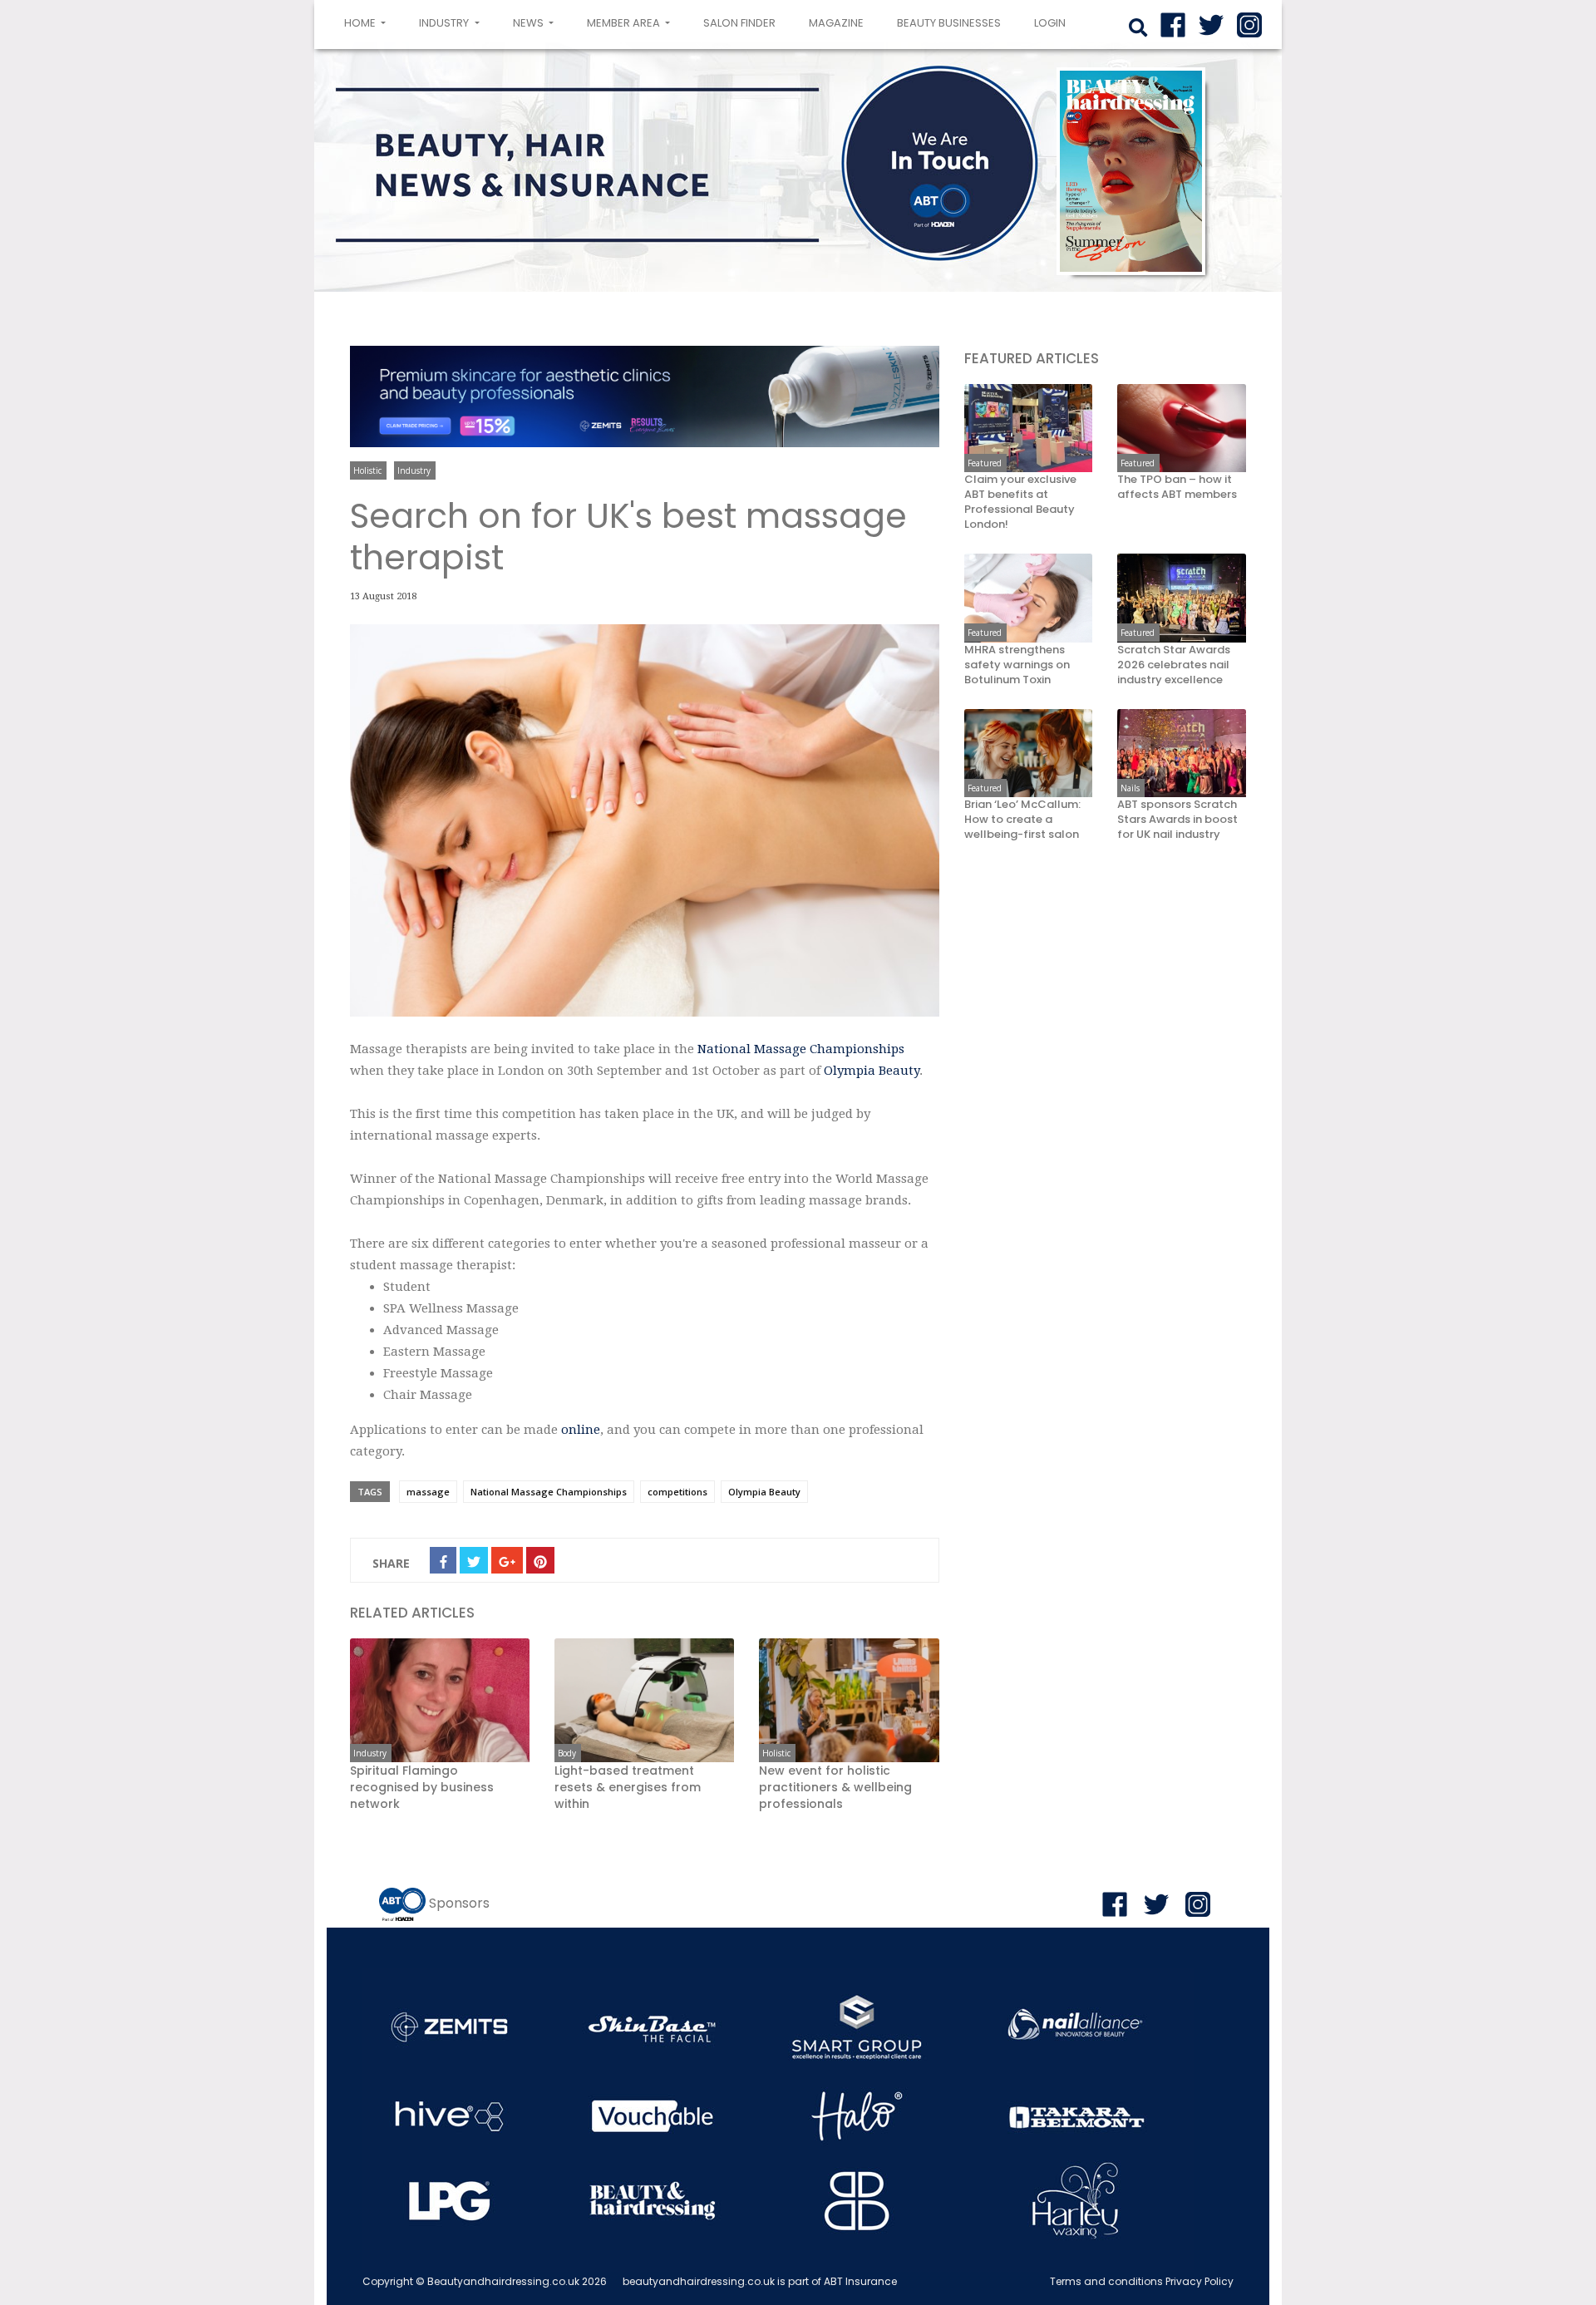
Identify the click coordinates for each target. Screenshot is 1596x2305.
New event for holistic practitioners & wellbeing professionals (835, 1787)
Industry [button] (445, 23)
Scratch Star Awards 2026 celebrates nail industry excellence (1174, 665)
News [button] (530, 23)
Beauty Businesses (949, 23)
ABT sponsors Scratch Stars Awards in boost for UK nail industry (1177, 820)
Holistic (367, 470)
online (581, 1430)
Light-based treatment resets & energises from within (628, 1787)
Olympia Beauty (872, 1071)
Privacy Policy (1199, 2281)
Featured (985, 463)
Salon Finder (739, 23)
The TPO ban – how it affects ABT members (1177, 487)
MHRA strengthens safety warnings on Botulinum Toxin (1017, 665)
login (1050, 23)
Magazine (836, 23)
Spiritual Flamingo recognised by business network (422, 1787)
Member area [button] (625, 23)
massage (428, 1492)
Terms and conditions (1106, 2281)
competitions (677, 1492)
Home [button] (368, 22)
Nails (1130, 788)
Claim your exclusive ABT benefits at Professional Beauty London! (1020, 502)
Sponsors (459, 1903)
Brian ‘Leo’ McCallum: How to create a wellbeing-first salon (1022, 820)
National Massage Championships (801, 1049)
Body (567, 1753)
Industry (414, 470)
